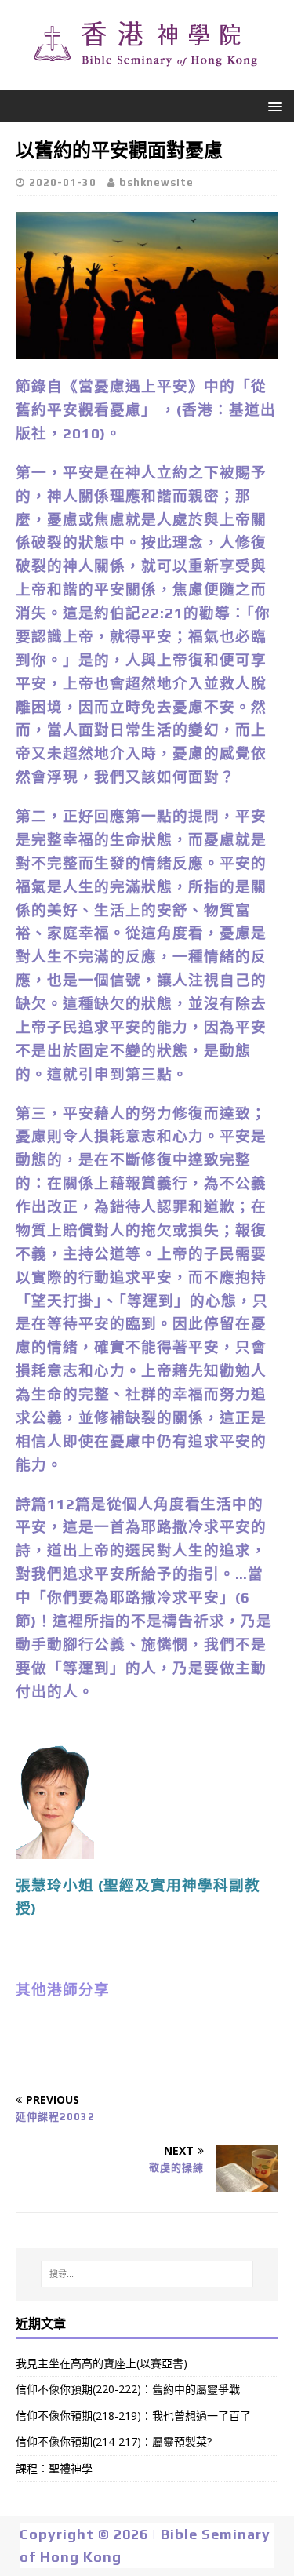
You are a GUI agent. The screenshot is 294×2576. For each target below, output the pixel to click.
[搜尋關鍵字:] (147, 2274)
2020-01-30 (63, 182)
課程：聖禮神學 (54, 2468)
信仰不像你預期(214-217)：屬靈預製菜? (114, 2441)
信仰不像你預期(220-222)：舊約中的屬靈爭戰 (128, 2389)
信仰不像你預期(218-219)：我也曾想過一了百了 (133, 2416)
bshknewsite (156, 182)
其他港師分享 (63, 1990)
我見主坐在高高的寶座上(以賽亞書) (102, 2363)
